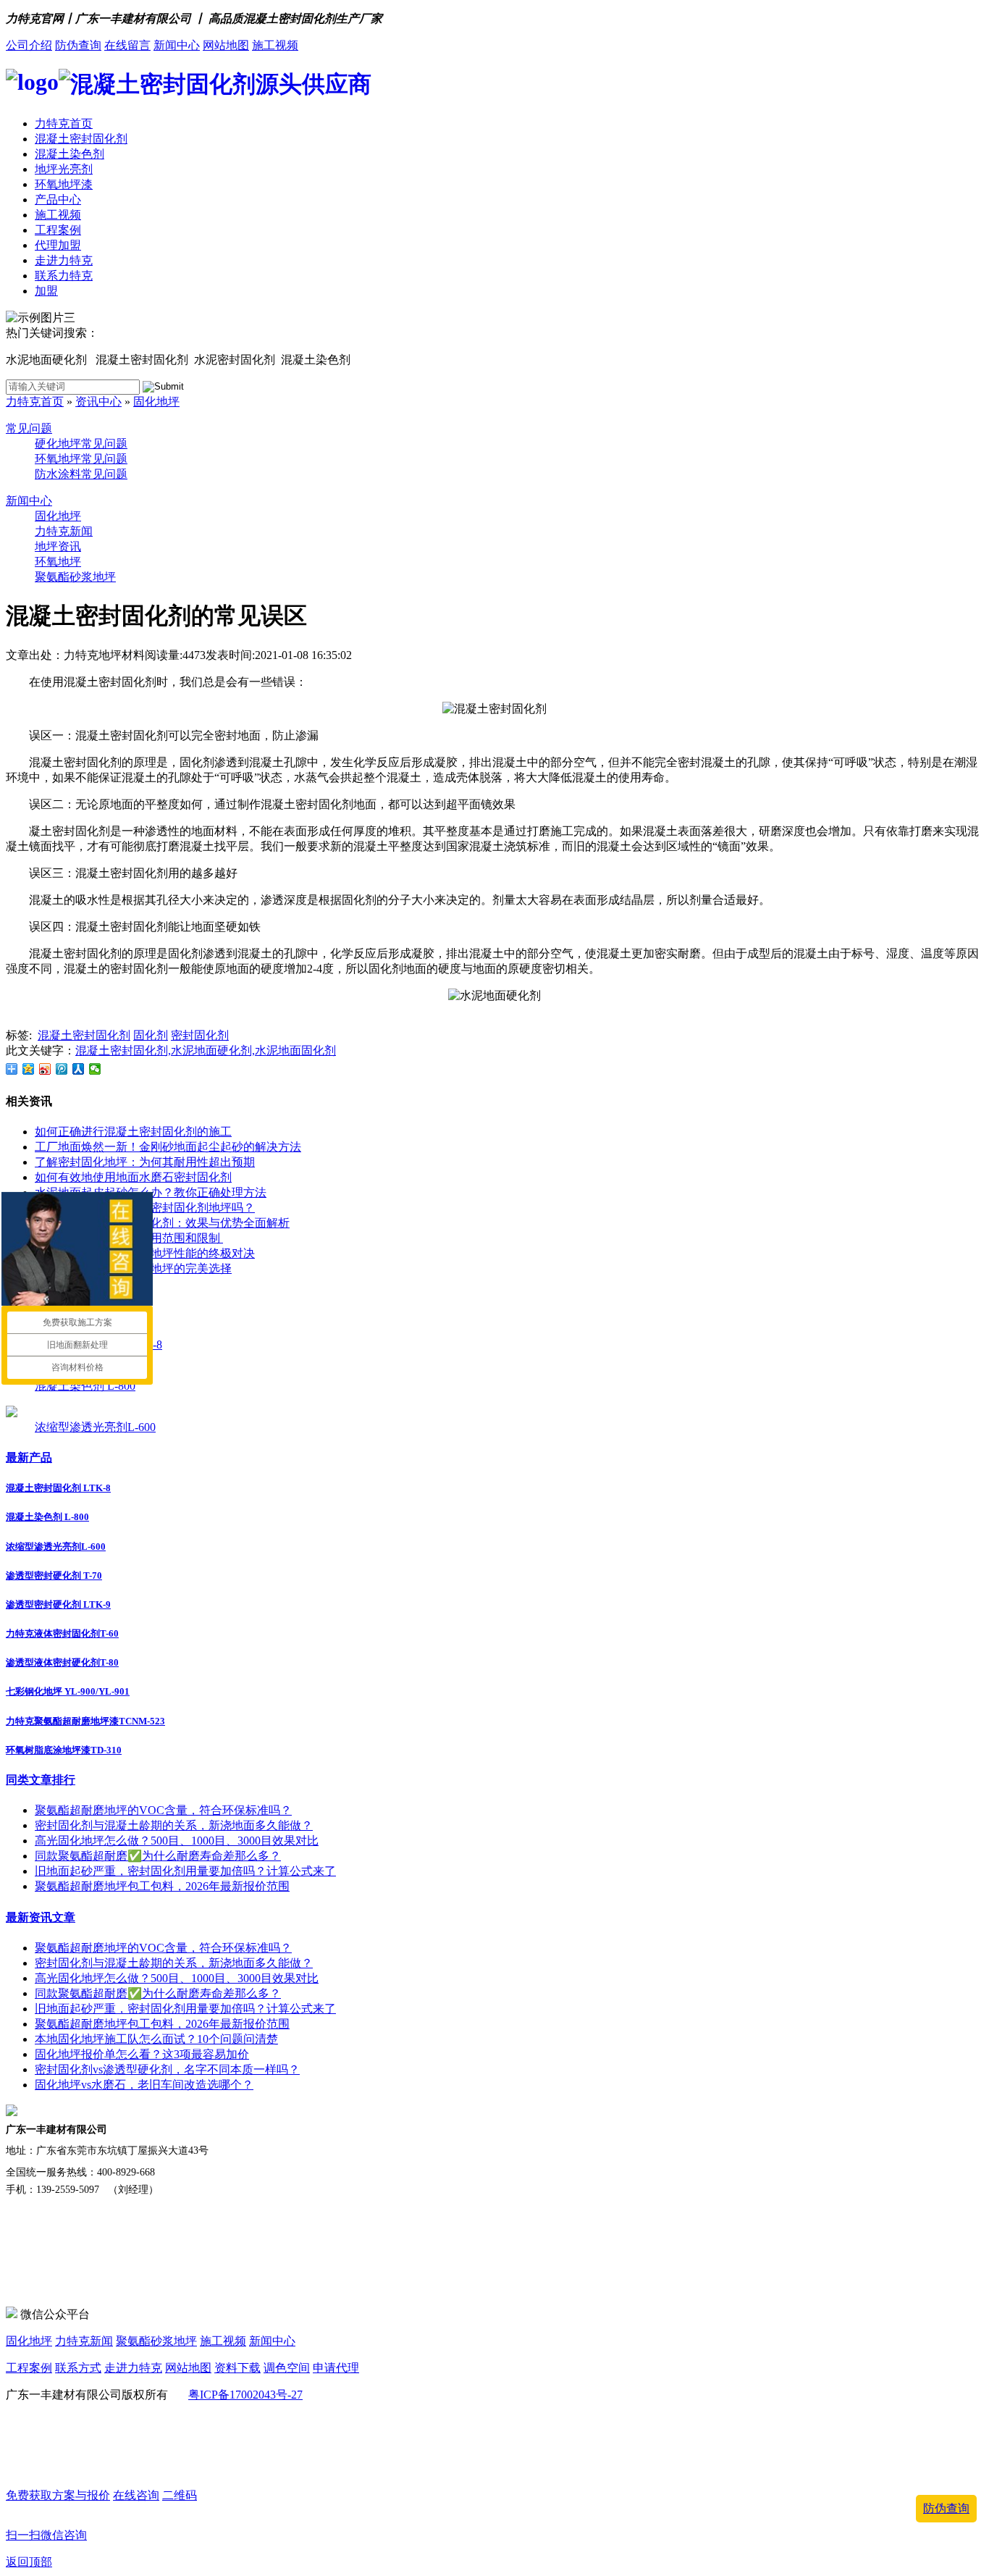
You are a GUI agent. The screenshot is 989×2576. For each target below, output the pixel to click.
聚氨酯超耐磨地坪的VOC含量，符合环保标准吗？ (163, 1810)
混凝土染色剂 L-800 (85, 1386)
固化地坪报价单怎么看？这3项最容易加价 (142, 2054)
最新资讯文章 (41, 1917)
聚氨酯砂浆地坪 (75, 577)
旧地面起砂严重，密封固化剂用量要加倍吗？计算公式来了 (185, 1871)
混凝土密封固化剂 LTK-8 (58, 1488)
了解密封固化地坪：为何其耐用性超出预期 (145, 1162)
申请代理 (336, 2368)
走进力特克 (64, 260)
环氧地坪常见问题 (81, 459)
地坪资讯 (58, 546)
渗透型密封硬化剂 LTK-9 (58, 1604)
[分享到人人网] (79, 1069)
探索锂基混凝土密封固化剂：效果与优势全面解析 (162, 1223)
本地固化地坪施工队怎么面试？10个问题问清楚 (156, 2039)
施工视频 (275, 45)
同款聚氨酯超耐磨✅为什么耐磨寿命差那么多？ (158, 1856)
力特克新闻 (64, 531)
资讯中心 (98, 402)
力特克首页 (64, 123)
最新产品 (29, 1457)
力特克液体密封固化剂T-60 (62, 1633)
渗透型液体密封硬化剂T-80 (62, 1662)
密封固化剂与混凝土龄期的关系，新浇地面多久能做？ (174, 1825)
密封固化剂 (200, 1035)
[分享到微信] (95, 1069)
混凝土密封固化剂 (81, 139)
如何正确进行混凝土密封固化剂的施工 (133, 1132)
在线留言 (127, 45)
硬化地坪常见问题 (81, 444)
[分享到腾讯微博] (62, 1069)
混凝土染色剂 (70, 154)
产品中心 (58, 200)
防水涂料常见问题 (81, 474)
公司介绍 (29, 45)
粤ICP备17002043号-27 (245, 2395)
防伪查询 (78, 45)
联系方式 (78, 2368)
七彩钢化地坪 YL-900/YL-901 (68, 1691)
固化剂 (151, 1035)
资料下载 (237, 2368)
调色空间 (287, 2368)
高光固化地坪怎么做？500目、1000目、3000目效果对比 (177, 1841)
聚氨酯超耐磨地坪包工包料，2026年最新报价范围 (162, 1886)
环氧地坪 (58, 562)
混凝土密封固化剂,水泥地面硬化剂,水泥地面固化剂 (206, 1050)
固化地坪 (156, 402)
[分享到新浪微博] (45, 1069)
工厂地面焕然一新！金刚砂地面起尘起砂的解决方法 (168, 1147)
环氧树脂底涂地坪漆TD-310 (64, 1750)
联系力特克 (64, 276)
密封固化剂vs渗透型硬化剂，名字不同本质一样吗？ (167, 2069)
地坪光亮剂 (64, 169)
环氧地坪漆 (64, 184)
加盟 (46, 291)
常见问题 (29, 428)
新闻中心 (177, 45)
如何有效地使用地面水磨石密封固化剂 (133, 1177)
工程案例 (58, 230)
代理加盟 (58, 245)
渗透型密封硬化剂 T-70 (54, 1576)
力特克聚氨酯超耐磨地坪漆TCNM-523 (85, 1721)
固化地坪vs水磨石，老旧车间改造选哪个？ (144, 2085)
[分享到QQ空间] (29, 1069)
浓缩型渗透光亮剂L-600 (95, 1427)
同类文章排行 (41, 1780)
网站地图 (226, 45)
